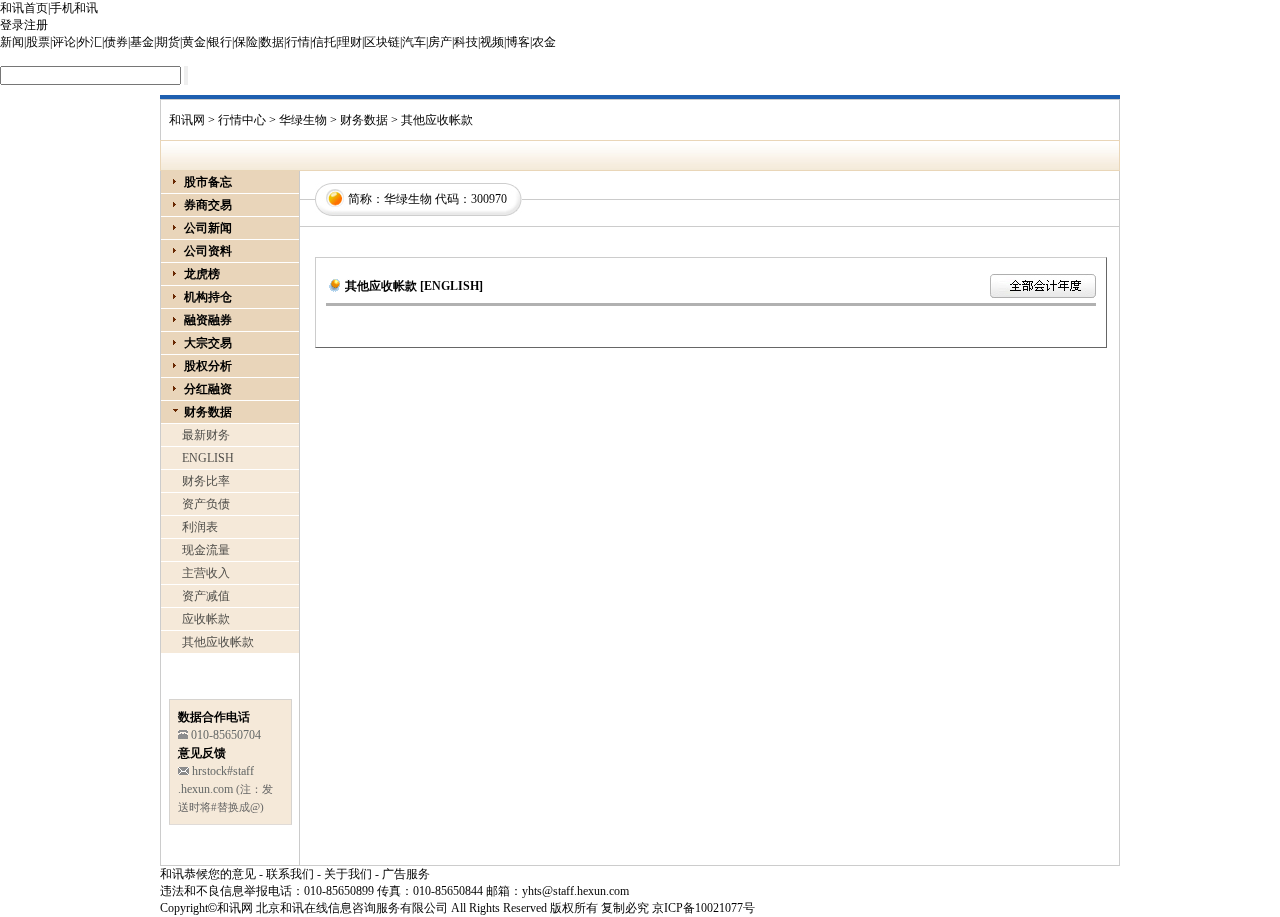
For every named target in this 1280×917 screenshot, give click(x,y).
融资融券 (208, 320)
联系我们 (290, 874)
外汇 (90, 42)
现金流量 (206, 550)
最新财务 (206, 435)
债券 (116, 42)
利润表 (200, 527)
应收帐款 (206, 619)
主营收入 (206, 573)
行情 (298, 42)
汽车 (414, 42)
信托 (324, 42)
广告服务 (406, 874)
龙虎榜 (202, 274)
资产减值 (206, 596)
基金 (142, 42)
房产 (440, 42)
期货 (168, 42)
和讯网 (187, 120)
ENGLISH (208, 458)
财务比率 (206, 481)
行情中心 (242, 120)
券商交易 (208, 205)
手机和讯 (74, 8)
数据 (272, 42)
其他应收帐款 (218, 642)
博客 (518, 42)
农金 (544, 42)
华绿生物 (303, 120)
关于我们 (348, 874)
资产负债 (206, 504)
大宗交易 (208, 343)
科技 (466, 42)
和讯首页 (24, 8)
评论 (64, 42)
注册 (36, 25)
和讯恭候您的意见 (208, 874)
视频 (492, 42)
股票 (38, 42)
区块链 (382, 42)
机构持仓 (208, 297)
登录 (12, 25)
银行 (220, 42)
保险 (246, 42)
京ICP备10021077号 (703, 908)
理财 (350, 42)
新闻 (12, 42)
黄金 (194, 42)
